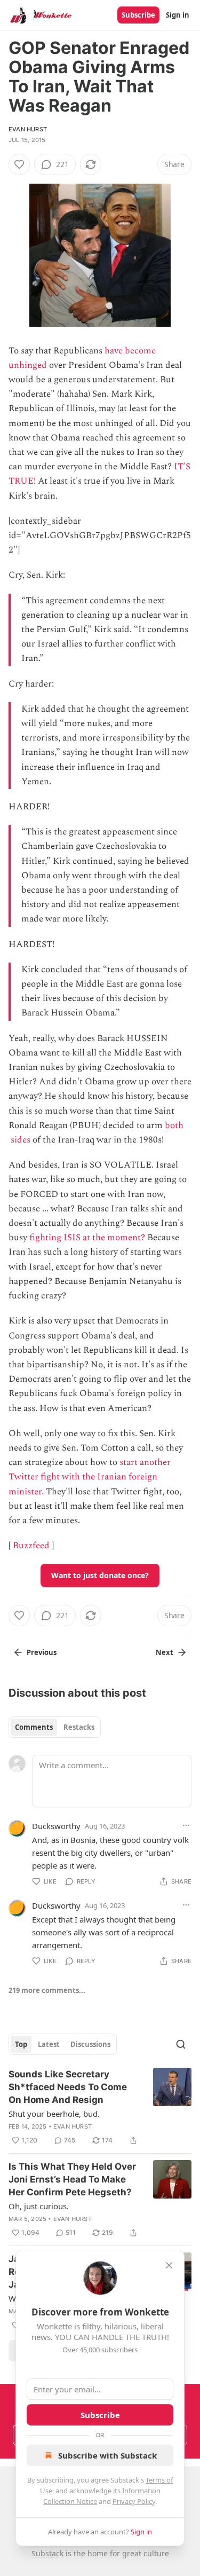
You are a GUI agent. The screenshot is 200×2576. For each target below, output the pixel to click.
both (174, 1125)
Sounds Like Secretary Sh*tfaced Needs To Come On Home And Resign (68, 2087)
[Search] (181, 2044)
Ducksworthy (56, 1826)
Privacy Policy (134, 2501)
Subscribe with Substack (107, 2455)
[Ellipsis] (186, 1825)
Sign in (178, 15)
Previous (42, 1652)
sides (21, 1140)
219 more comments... (47, 1990)
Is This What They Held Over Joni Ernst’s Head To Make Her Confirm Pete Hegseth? (72, 2179)
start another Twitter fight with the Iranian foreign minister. (90, 1477)
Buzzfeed (31, 1546)
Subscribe (138, 15)
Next (165, 1652)
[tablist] (55, 1727)
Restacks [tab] (79, 1727)
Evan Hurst (28, 129)
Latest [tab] (49, 2044)
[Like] (19, 164)
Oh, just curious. (39, 2206)
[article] (100, 2107)
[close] (169, 2265)
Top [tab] (21, 2044)
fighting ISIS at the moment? (87, 1238)
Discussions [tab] (90, 2044)
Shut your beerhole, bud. (54, 2114)
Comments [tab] (34, 1727)
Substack (47, 2553)
